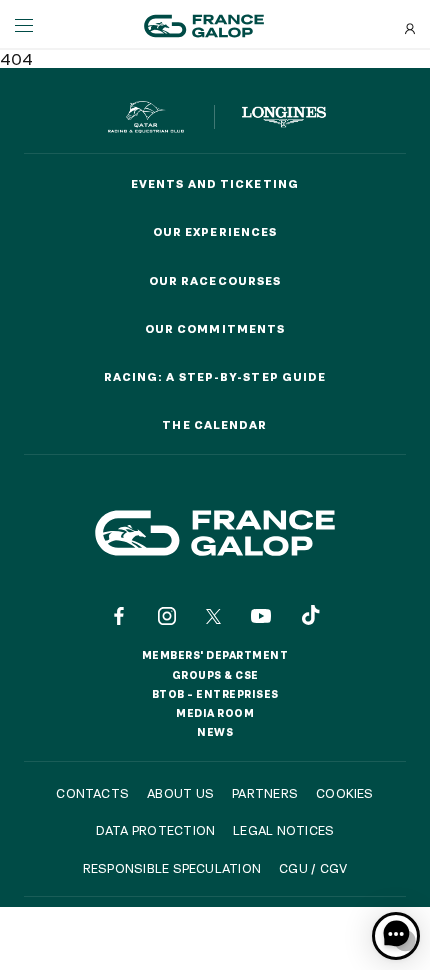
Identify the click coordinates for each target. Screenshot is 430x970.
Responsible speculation (172, 868)
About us (180, 793)
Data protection (156, 830)
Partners (265, 793)
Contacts (92, 793)
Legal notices (283, 830)
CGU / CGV (313, 868)
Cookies (345, 793)
